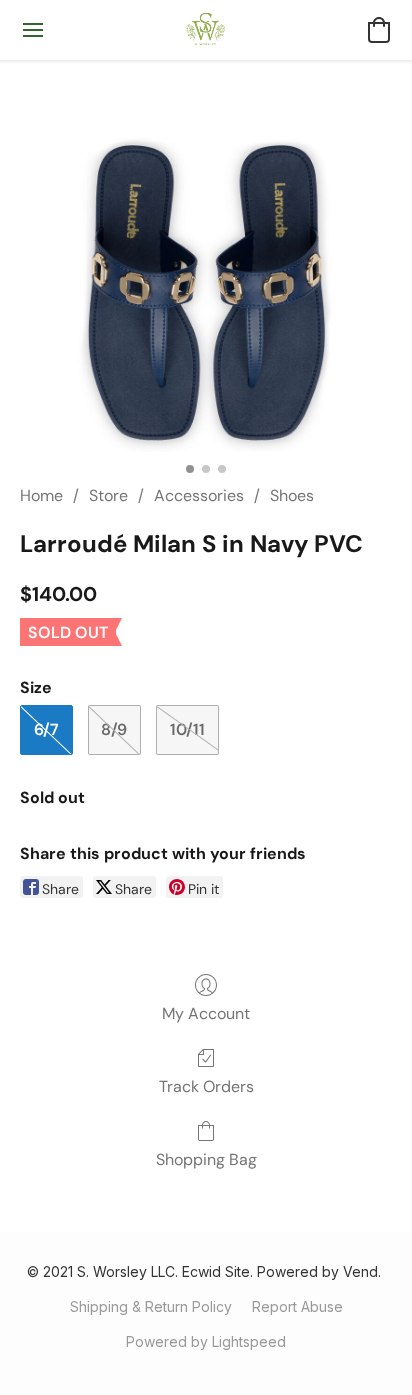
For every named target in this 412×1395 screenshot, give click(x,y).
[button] (206, 30)
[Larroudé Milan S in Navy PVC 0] (206, 266)
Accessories (199, 495)
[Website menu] (33, 30)
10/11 (187, 729)
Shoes (292, 495)
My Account (206, 1013)
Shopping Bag (206, 1159)
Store (108, 495)
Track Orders (206, 1086)
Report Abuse (297, 1306)
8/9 (114, 729)
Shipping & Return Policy (151, 1306)
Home (41, 495)
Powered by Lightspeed (206, 1341)
